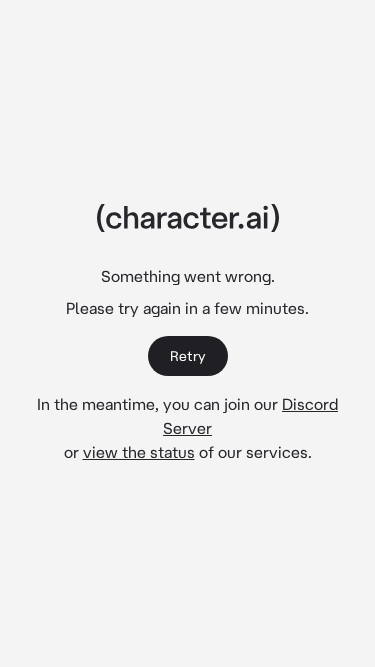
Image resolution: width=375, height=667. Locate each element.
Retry (187, 356)
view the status (139, 452)
